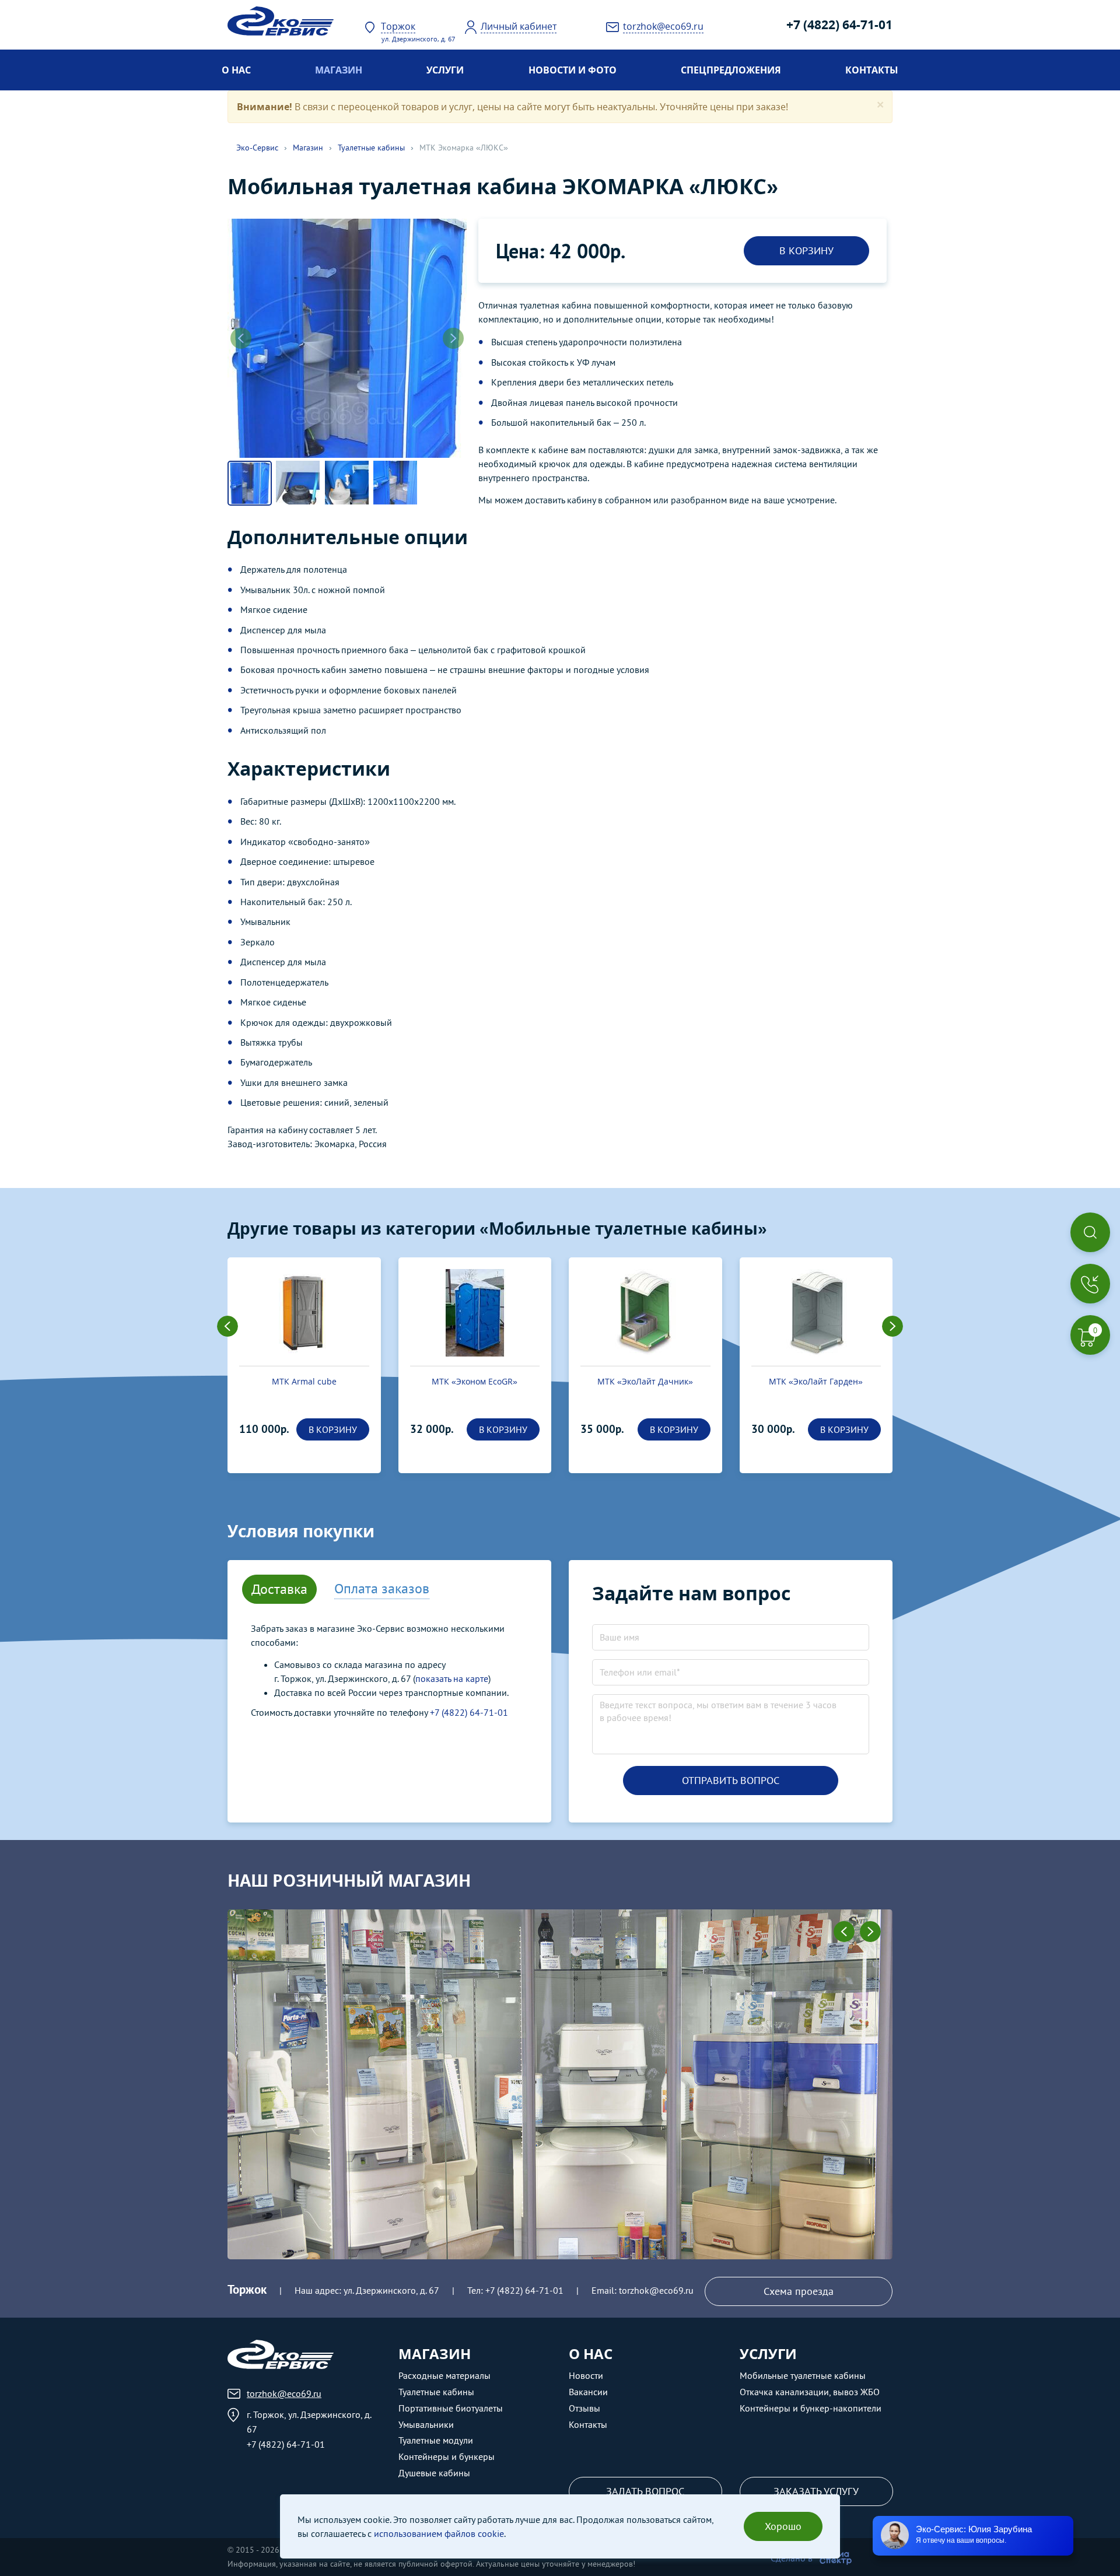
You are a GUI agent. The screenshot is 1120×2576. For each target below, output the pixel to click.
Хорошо (783, 2526)
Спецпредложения (731, 70)
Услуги (445, 70)
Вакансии (588, 2392)
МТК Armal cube (304, 1381)
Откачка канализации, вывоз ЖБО (810, 2392)
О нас (236, 70)
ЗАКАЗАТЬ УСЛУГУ (816, 2491)
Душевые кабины (434, 2473)
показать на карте (452, 1678)
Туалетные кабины (371, 148)
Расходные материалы (444, 2375)
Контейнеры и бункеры (447, 2456)
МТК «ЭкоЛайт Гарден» (816, 1381)
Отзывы (584, 2408)
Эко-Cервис (257, 148)
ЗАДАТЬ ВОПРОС (645, 2491)
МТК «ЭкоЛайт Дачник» (645, 1381)
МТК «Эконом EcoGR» (475, 1381)
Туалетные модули (436, 2440)
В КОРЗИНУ (806, 250)
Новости (586, 2375)
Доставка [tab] (279, 1589)
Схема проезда (799, 2291)
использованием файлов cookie (439, 2533)
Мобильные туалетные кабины (803, 2375)
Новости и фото (573, 70)
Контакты (872, 70)
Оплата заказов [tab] (382, 1588)
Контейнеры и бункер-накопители (811, 2408)
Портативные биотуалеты (451, 2408)
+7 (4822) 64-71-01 (839, 24)
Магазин (339, 70)
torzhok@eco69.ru (656, 2290)
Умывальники (426, 2424)
